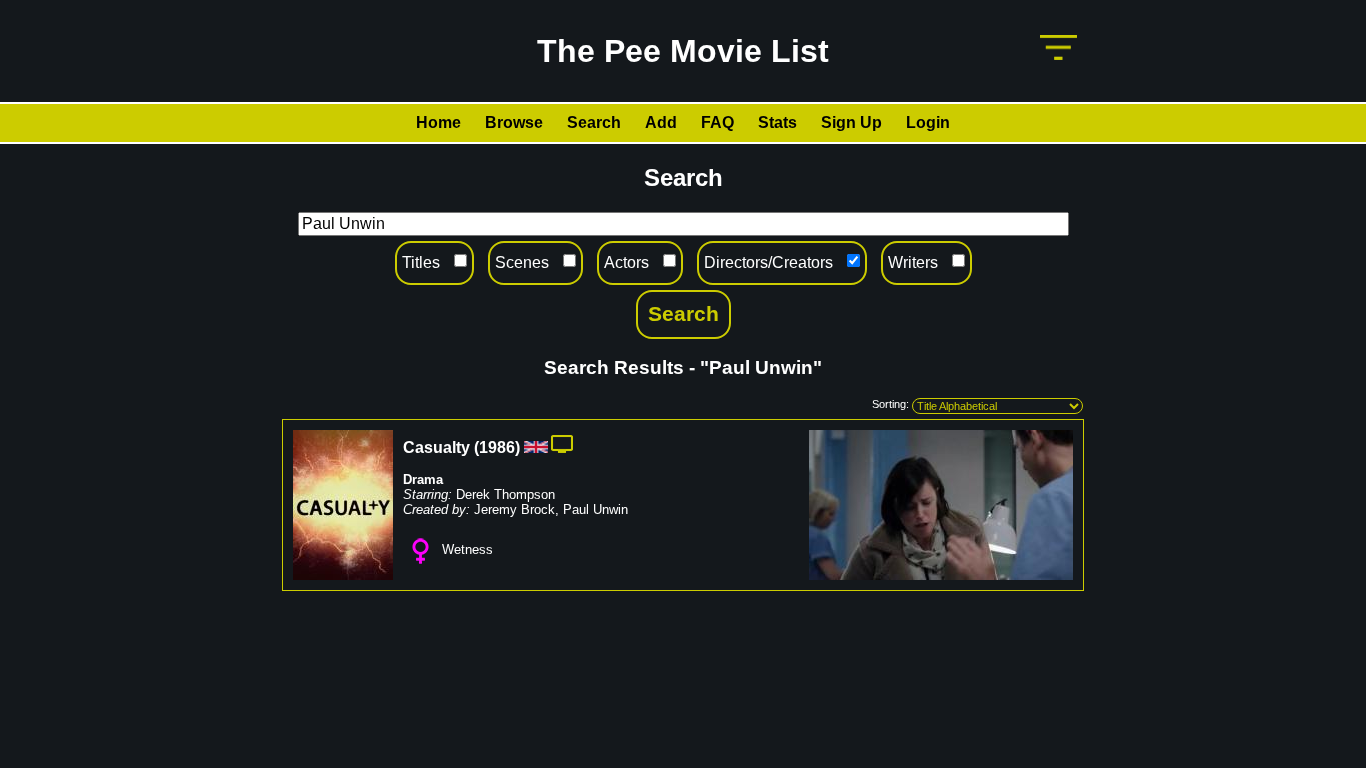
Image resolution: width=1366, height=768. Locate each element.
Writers (913, 262)
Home (438, 122)
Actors (626, 262)
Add (661, 122)
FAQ (717, 122)
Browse (514, 122)
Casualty (436, 447)
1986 (497, 447)
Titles (421, 262)
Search (594, 122)
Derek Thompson (505, 494)
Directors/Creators (768, 262)
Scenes (522, 262)
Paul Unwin (595, 509)
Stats (777, 122)
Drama (423, 479)
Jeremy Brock (514, 509)
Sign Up (851, 122)
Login (928, 122)
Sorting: (890, 404)
